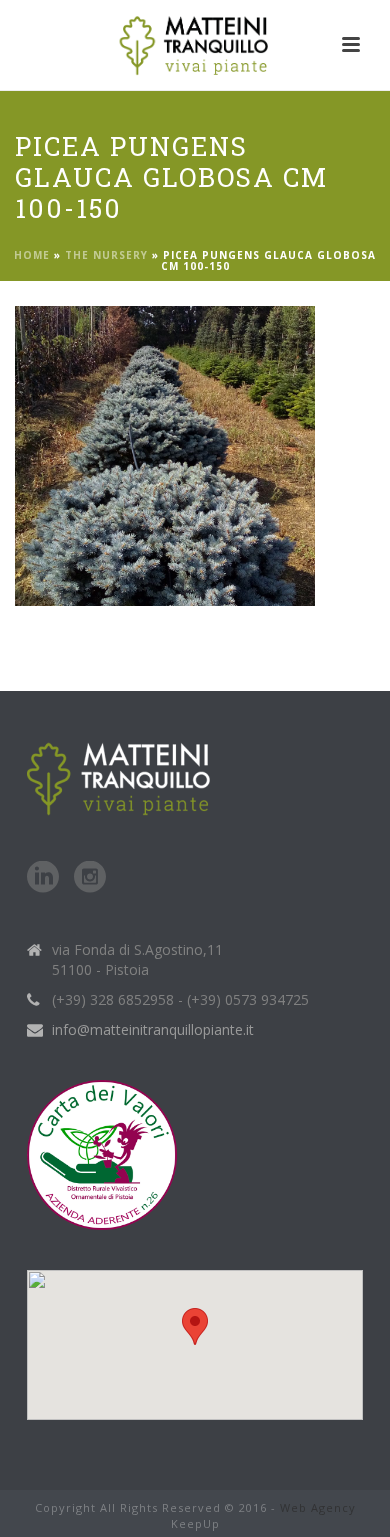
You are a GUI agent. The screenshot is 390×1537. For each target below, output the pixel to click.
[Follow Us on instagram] (90, 878)
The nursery (106, 255)
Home (32, 255)
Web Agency (318, 1507)
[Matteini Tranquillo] (195, 45)
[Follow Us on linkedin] (43, 878)
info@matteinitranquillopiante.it (153, 1030)
